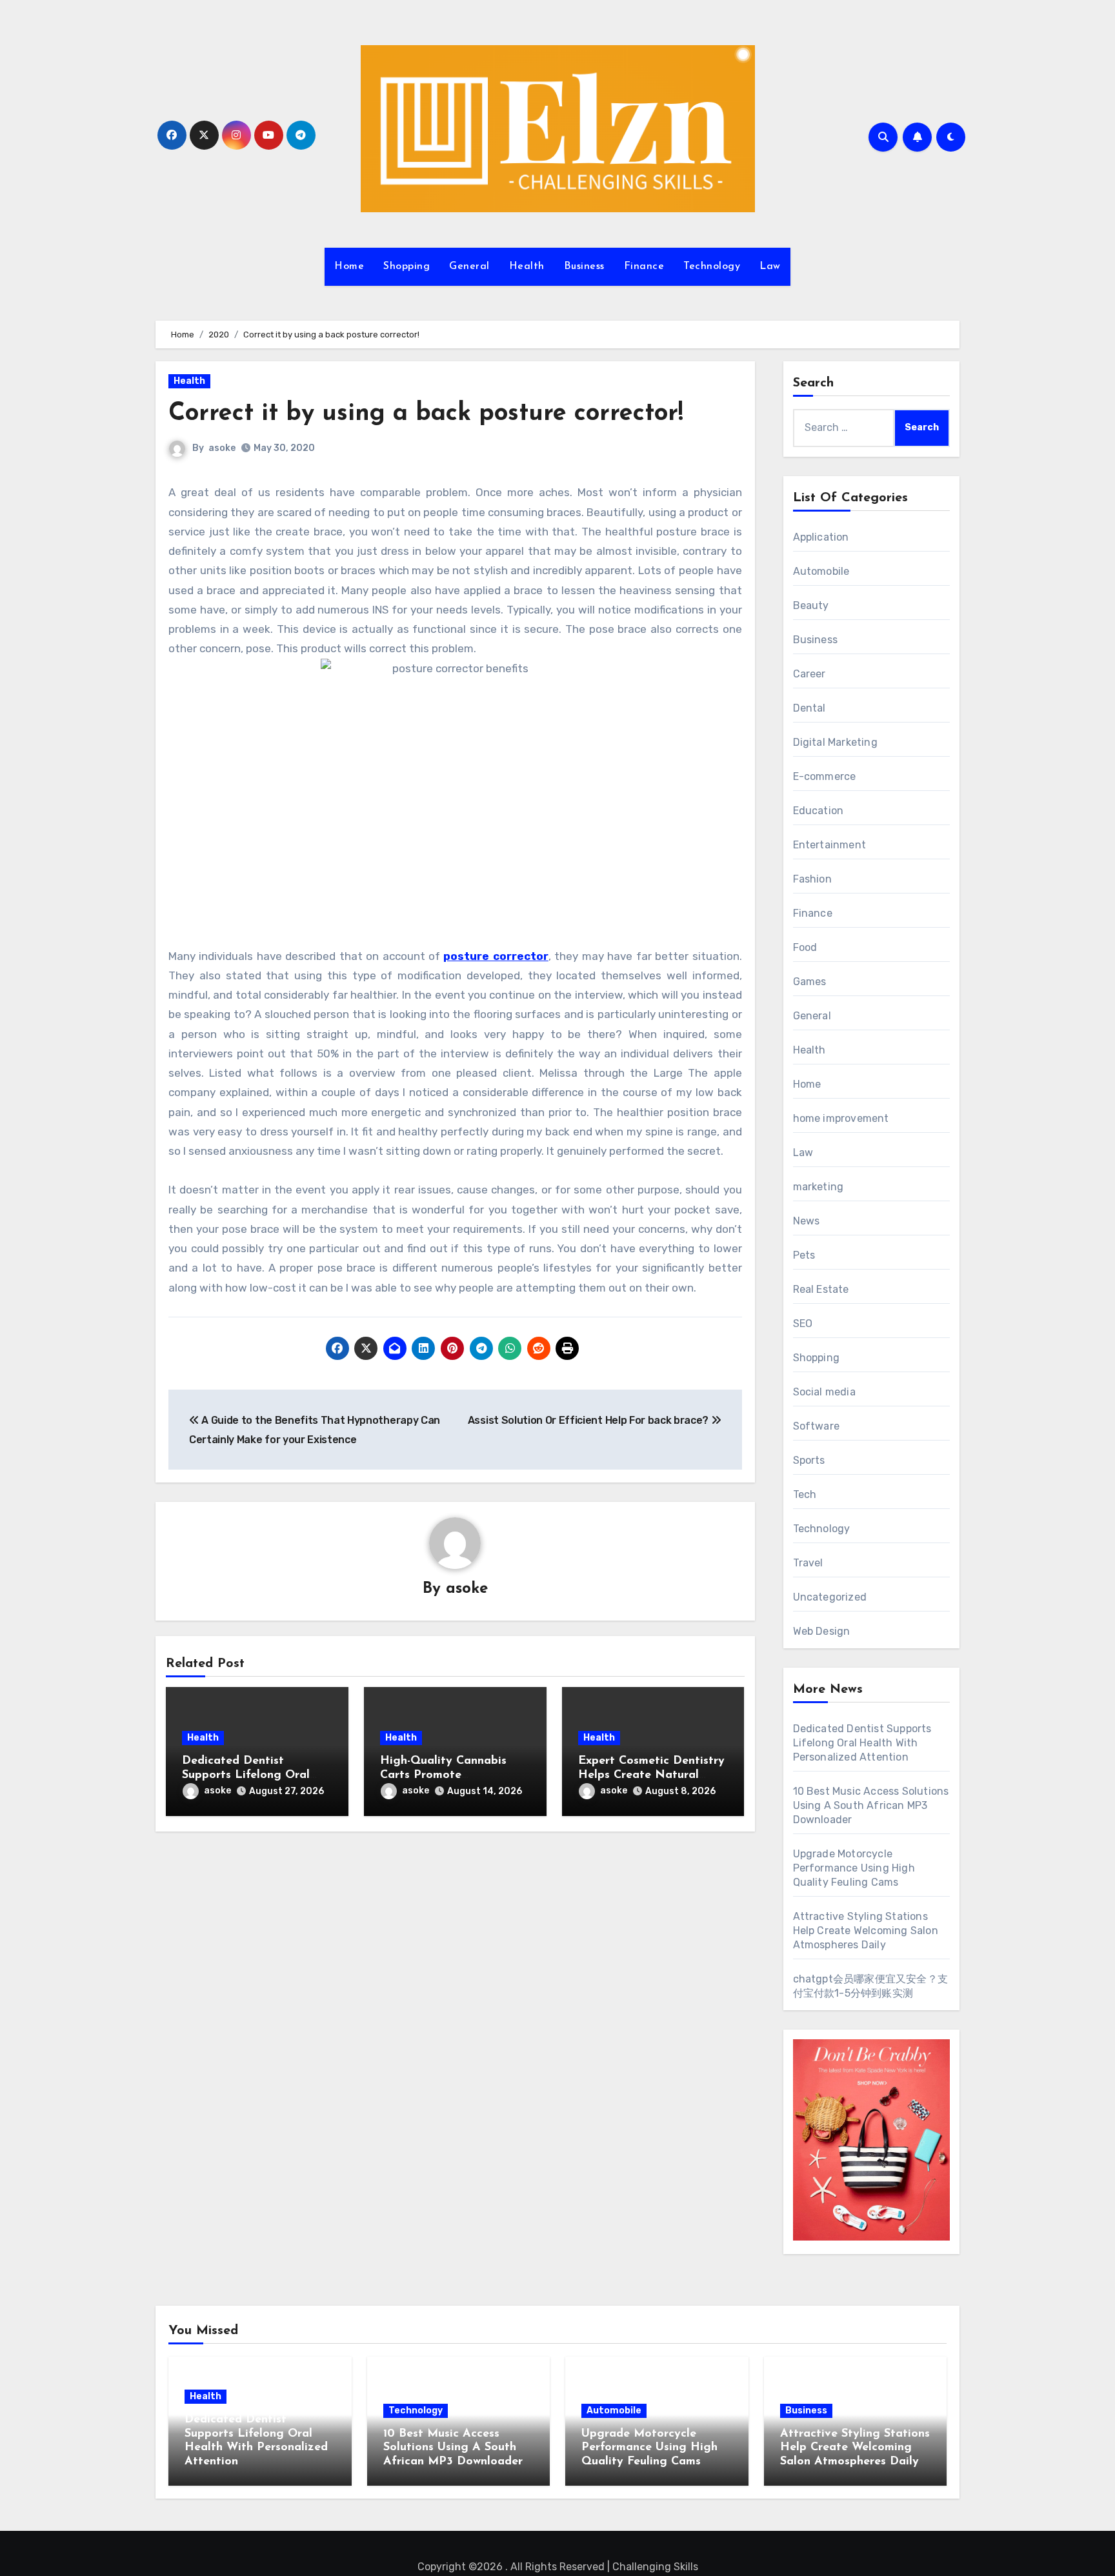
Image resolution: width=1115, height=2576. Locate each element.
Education (819, 811)
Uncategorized (830, 1597)
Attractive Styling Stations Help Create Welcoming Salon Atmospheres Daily (866, 1931)
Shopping (407, 266)
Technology (712, 266)
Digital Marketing (835, 742)
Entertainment (830, 845)
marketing (819, 1187)
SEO (803, 1323)
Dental (809, 708)
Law (770, 266)
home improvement (841, 1118)
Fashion (812, 879)
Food (805, 947)
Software (817, 1426)
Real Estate (821, 1289)
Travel (808, 1563)
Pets (804, 1255)
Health (527, 266)
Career (809, 674)
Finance (644, 266)
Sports (809, 1460)
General (469, 266)
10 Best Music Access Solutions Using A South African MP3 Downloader (871, 1805)
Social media (824, 1392)
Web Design (822, 1631)
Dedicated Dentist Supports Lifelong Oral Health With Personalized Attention (862, 1743)
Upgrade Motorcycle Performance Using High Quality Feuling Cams (854, 1868)
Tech (805, 1494)
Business (584, 266)
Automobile (821, 571)
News (807, 1221)
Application (821, 537)
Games (810, 982)
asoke (222, 448)
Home (349, 266)
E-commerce (825, 776)
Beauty (811, 605)
